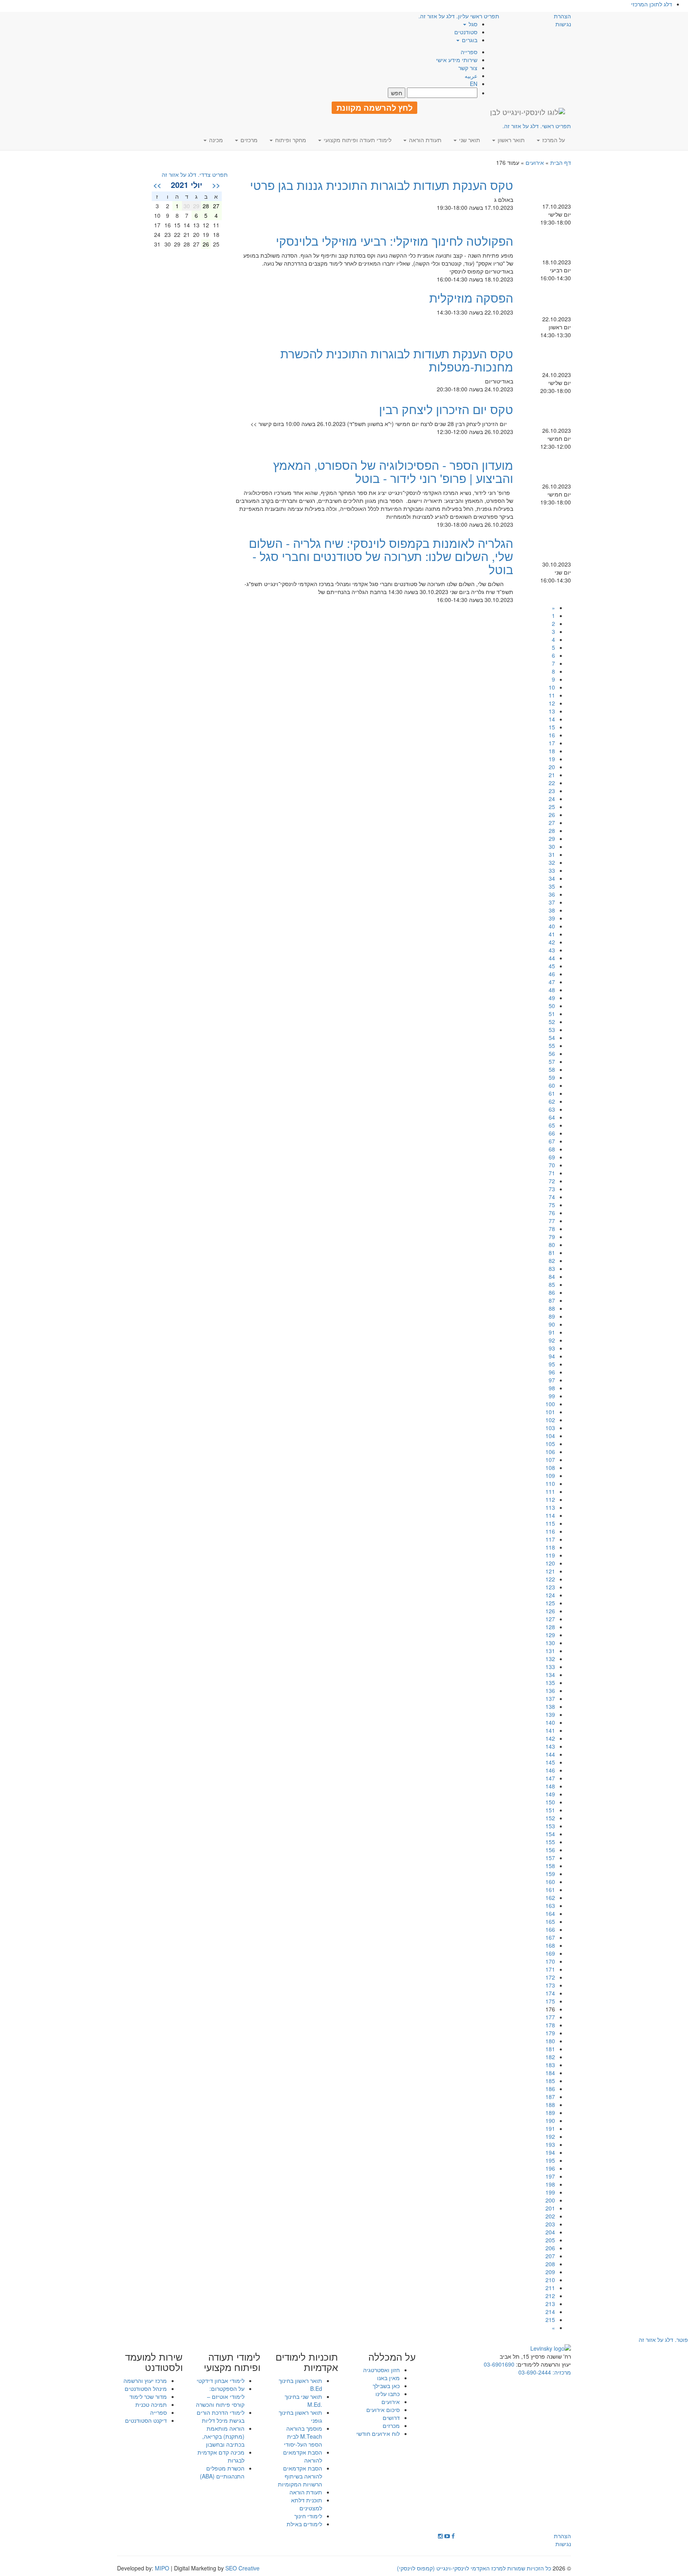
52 (552, 1022)
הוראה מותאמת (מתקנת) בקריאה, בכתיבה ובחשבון (223, 2436)
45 (552, 966)
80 (552, 1245)
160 (550, 1882)
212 (550, 2296)
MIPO (162, 2568)
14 (552, 719)
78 (552, 1229)
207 (550, 2256)
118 (550, 1547)
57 (552, 1061)
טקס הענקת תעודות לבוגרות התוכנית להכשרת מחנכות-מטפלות (397, 360)
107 (550, 1460)
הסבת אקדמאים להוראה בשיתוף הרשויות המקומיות (300, 2476)
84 (552, 1276)
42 (552, 942)
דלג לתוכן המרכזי (652, 4)
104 (550, 1436)
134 (550, 1675)
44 (552, 958)
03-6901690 (499, 2364)
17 (552, 743)
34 (552, 878)
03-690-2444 (535, 2372)
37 (552, 902)
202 (550, 2216)
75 (552, 1205)
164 (550, 1913)
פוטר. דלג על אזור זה (663, 2340)
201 (550, 2208)
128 (550, 1627)
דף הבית (561, 162)
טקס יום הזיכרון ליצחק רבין (446, 409)
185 (550, 2081)
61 (552, 1093)
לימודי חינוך (308, 2516)
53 (552, 1030)
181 (550, 2049)
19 (552, 759)
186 (550, 2089)
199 (550, 2192)
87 (552, 1300)
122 (550, 1579)
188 (550, 2105)
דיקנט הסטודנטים (146, 2420)
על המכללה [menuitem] (392, 2357)
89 (552, 1316)
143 (550, 1746)
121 (550, 1571)
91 (552, 1332)
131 (550, 1651)
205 (550, 2240)
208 (550, 2264)
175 (550, 2001)
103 (550, 1428)
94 (552, 1356)
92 (552, 1340)
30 (552, 846)
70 (552, 1165)
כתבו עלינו (388, 2394)
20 (552, 767)
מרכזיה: (561, 2372)
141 (550, 1730)
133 (550, 1667)
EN (474, 84)
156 (550, 1850)
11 (552, 695)
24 (552, 799)
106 (550, 1452)
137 (550, 1698)
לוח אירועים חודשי (378, 2433)
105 (550, 1444)
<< (216, 185)
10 (552, 687)
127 (550, 1619)
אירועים (535, 162)
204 (550, 2232)
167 (550, 1937)
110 (550, 1483)
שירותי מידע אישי (457, 60)
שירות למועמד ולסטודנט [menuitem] (154, 2362)
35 (552, 886)
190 (550, 2121)
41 (552, 934)
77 (552, 1221)
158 (550, 1866)
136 (550, 1691)
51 (552, 1014)
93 (552, 1348)
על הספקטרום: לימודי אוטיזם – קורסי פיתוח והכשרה (220, 2396)
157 (550, 1858)
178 (550, 2025)
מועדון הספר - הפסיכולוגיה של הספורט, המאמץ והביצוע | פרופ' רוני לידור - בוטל (393, 471)
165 (550, 1921)
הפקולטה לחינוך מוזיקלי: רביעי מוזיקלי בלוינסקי (395, 241)
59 (552, 1077)
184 (550, 2073)
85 (552, 1284)
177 (550, 2017)
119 (550, 1555)
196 (550, 2168)
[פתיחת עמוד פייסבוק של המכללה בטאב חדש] (453, 2536)
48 (552, 990)
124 (550, 1595)
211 (550, 2288)
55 (552, 1046)
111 (550, 1491)
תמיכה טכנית (151, 2404)
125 (550, 1603)
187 (550, 2097)
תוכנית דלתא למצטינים (307, 2504)
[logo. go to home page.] (528, 112)
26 (552, 815)
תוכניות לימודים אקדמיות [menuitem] (307, 2362)
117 (550, 1539)
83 (552, 1268)
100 (550, 1404)
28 (552, 831)
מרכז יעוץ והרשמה (145, 2381)
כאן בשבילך (386, 2386)
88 (552, 1308)
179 (550, 2033)
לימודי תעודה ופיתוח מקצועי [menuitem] (357, 140)
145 (550, 1762)
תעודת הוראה (306, 2492)
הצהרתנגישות (562, 20)
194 (550, 2152)
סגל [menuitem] (472, 24)
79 (552, 1237)
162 (550, 1898)
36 (552, 894)
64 (552, 1117)
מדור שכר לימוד (148, 2396)
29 (552, 838)
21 (552, 775)
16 (552, 735)
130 (550, 1643)
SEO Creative (242, 2568)
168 (550, 1945)
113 (550, 1507)
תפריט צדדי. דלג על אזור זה (195, 174)
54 (552, 1038)
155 (550, 1842)
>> (157, 185)
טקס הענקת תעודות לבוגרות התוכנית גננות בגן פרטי (382, 185)
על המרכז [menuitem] (553, 140)
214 (550, 2312)
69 (552, 1157)
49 (552, 998)
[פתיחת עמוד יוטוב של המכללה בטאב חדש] (447, 2536)
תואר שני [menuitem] (469, 140)
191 (550, 2128)
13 (552, 711)
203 (550, 2224)
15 (552, 727)
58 (552, 1069)
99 (552, 1396)
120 (550, 1563)
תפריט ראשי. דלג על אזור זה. (537, 126)
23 (552, 791)
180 (550, 2041)
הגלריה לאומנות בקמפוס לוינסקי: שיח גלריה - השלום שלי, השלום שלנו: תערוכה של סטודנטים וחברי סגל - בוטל (381, 556)
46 (552, 974)
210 (550, 2280)
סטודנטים (466, 32)
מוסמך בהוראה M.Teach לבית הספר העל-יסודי (303, 2436)
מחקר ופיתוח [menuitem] (290, 140)
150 (550, 1802)
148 (550, 1786)
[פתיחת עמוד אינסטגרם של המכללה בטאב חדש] (440, 2536)
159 (550, 1874)
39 (552, 918)
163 (550, 1906)
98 (552, 1388)
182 (550, 2057)
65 (552, 1125)
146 (550, 1770)
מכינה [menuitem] (215, 140)
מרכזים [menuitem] (248, 140)
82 (552, 1261)
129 (550, 1635)
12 (552, 703)
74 (552, 1197)
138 (550, 1706)
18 (552, 751)
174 (550, 1993)
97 (552, 1380)
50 (552, 1006)
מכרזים (391, 2426)
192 (550, 2136)
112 (550, 1499)
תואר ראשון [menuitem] (510, 140)
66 (552, 1133)
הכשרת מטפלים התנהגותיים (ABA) (222, 2472)
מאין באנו (388, 2378)
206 (550, 2248)
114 (550, 1515)
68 (552, 1149)
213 (550, 2304)
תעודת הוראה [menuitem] (424, 140)
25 (552, 807)
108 (550, 1468)
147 (550, 1778)
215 (550, 2320)
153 (550, 1826)
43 (552, 950)
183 (550, 2065)
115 (550, 1523)
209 (550, 2272)
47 (552, 982)
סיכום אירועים (383, 2410)
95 (552, 1364)
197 (550, 2176)
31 (552, 854)
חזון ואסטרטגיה (381, 2370)
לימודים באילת (304, 2524)
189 (550, 2113)
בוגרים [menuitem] (469, 40)
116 (550, 1531)
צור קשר (468, 68)
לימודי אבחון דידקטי (221, 2381)
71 (552, 1173)
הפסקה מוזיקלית (471, 298)
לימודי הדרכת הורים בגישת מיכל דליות (221, 2416)
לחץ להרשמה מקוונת (374, 107)
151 (550, 1810)
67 (552, 1141)
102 (550, 1420)
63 (552, 1109)
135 (550, 1683)
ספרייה (469, 52)
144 (550, 1754)
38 (552, 910)
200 (550, 2200)
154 (550, 1834)
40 (552, 926)
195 (550, 2160)
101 (550, 1412)
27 (552, 823)
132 (550, 1659)
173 (550, 1985)
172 (550, 1977)
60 (552, 1085)
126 (550, 1611)
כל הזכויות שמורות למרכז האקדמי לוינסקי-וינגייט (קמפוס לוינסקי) (474, 2568)
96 (552, 1372)
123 (550, 1587)
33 (552, 870)
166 (550, 1929)
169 (550, 1953)
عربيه (471, 76)
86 (552, 1292)
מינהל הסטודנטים (146, 2388)
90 (552, 1324)
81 (552, 1253)
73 (552, 1189)
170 (550, 1961)
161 (550, 1890)
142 (550, 1738)
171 (550, 1969)
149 (550, 1794)
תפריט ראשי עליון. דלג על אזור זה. (459, 16)
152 (550, 1818)
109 (550, 1476)
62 (552, 1101)
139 (550, 1714)
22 (552, 783)
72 (552, 1181)
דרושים (391, 2418)
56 (552, 1053)
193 (550, 2144)
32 (552, 862)
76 (552, 1213)
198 (550, 2184)
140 (550, 1722)
